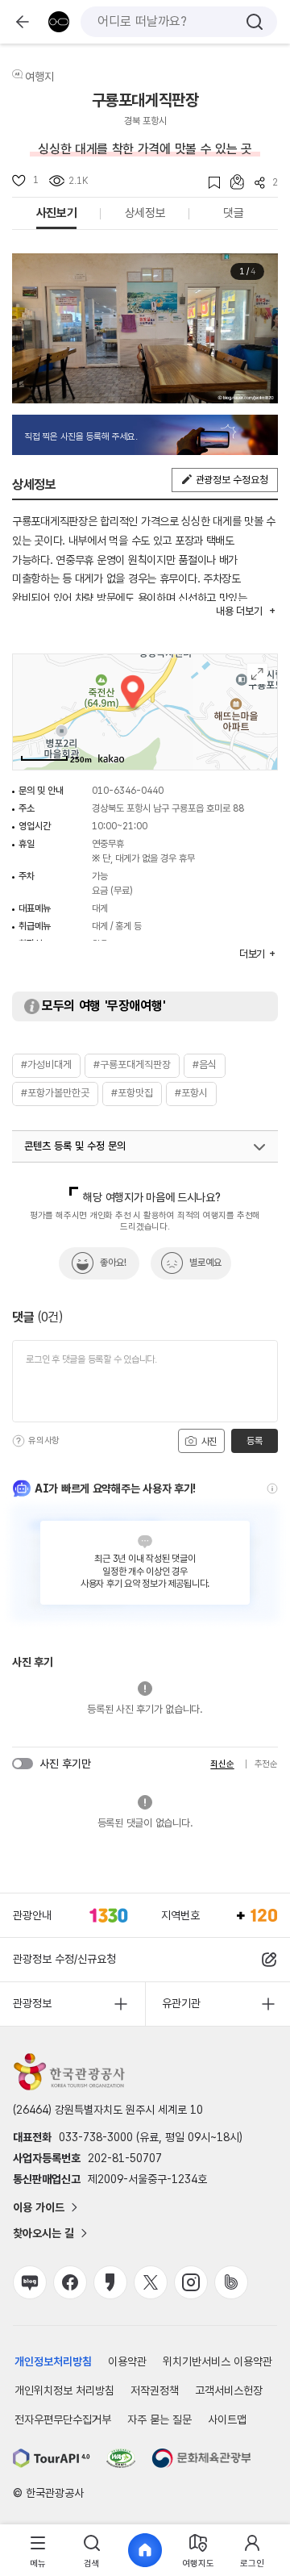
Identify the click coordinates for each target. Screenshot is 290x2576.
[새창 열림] (52, 2458)
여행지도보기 (257, 674)
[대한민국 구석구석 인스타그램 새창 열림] (191, 2282)
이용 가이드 (39, 2207)
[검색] (255, 22)
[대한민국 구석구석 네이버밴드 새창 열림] (231, 2282)
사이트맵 (227, 2419)
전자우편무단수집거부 (63, 2419)
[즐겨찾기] (209, 183)
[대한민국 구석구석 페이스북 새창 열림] (70, 2282)
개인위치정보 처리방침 (64, 2390)
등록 (254, 1441)
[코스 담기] (232, 182)
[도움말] (19, 1441)
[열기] (259, 1147)
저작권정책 (155, 2390)
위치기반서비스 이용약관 (217, 2361)
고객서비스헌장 (229, 2390)
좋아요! (113, 1263)
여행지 (39, 77)
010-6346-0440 (128, 791)
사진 (208, 1442)
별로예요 (205, 1263)
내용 (239, 611)
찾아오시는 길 (43, 2233)
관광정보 (32, 2003)
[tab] (38, 2551)
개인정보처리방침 (53, 2361)
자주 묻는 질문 (159, 2419)
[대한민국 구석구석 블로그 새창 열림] (30, 2282)
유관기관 (181, 2003)
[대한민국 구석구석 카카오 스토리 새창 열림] (110, 2282)
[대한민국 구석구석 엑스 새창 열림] (151, 2282)
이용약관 (127, 2361)
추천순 (266, 1764)
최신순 (222, 1764)
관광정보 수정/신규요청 (64, 1959)
